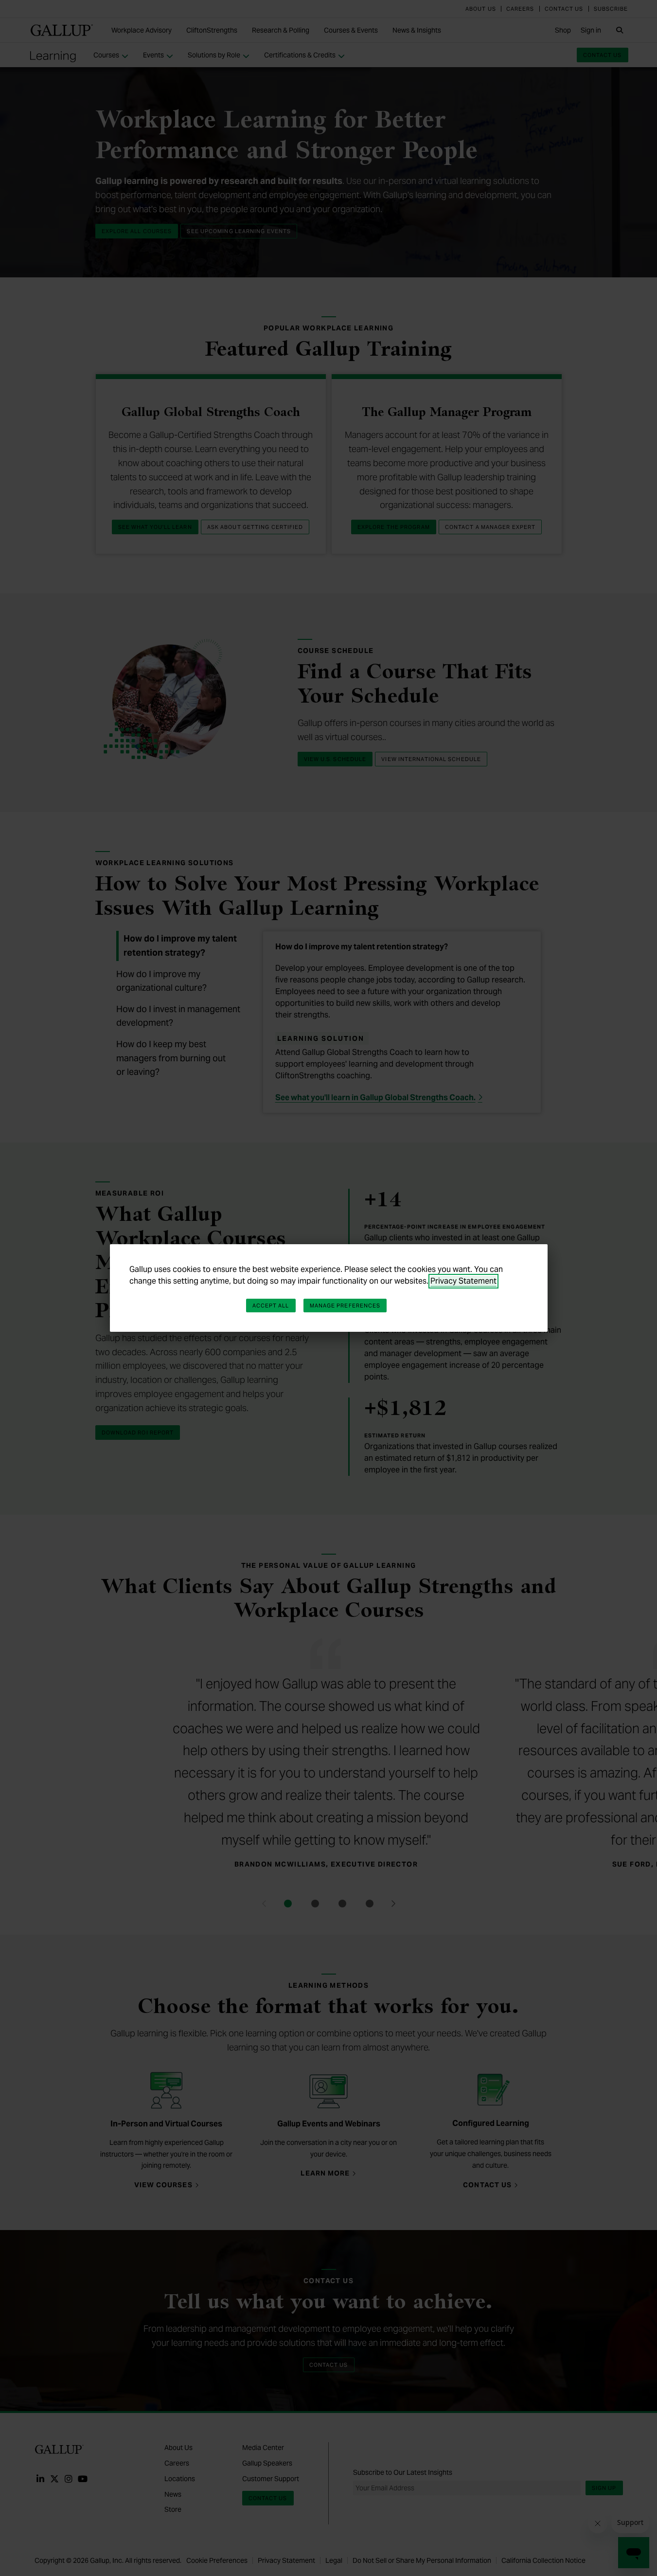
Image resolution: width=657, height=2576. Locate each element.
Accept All (271, 1306)
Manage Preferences (345, 1306)
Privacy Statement (463, 1281)
